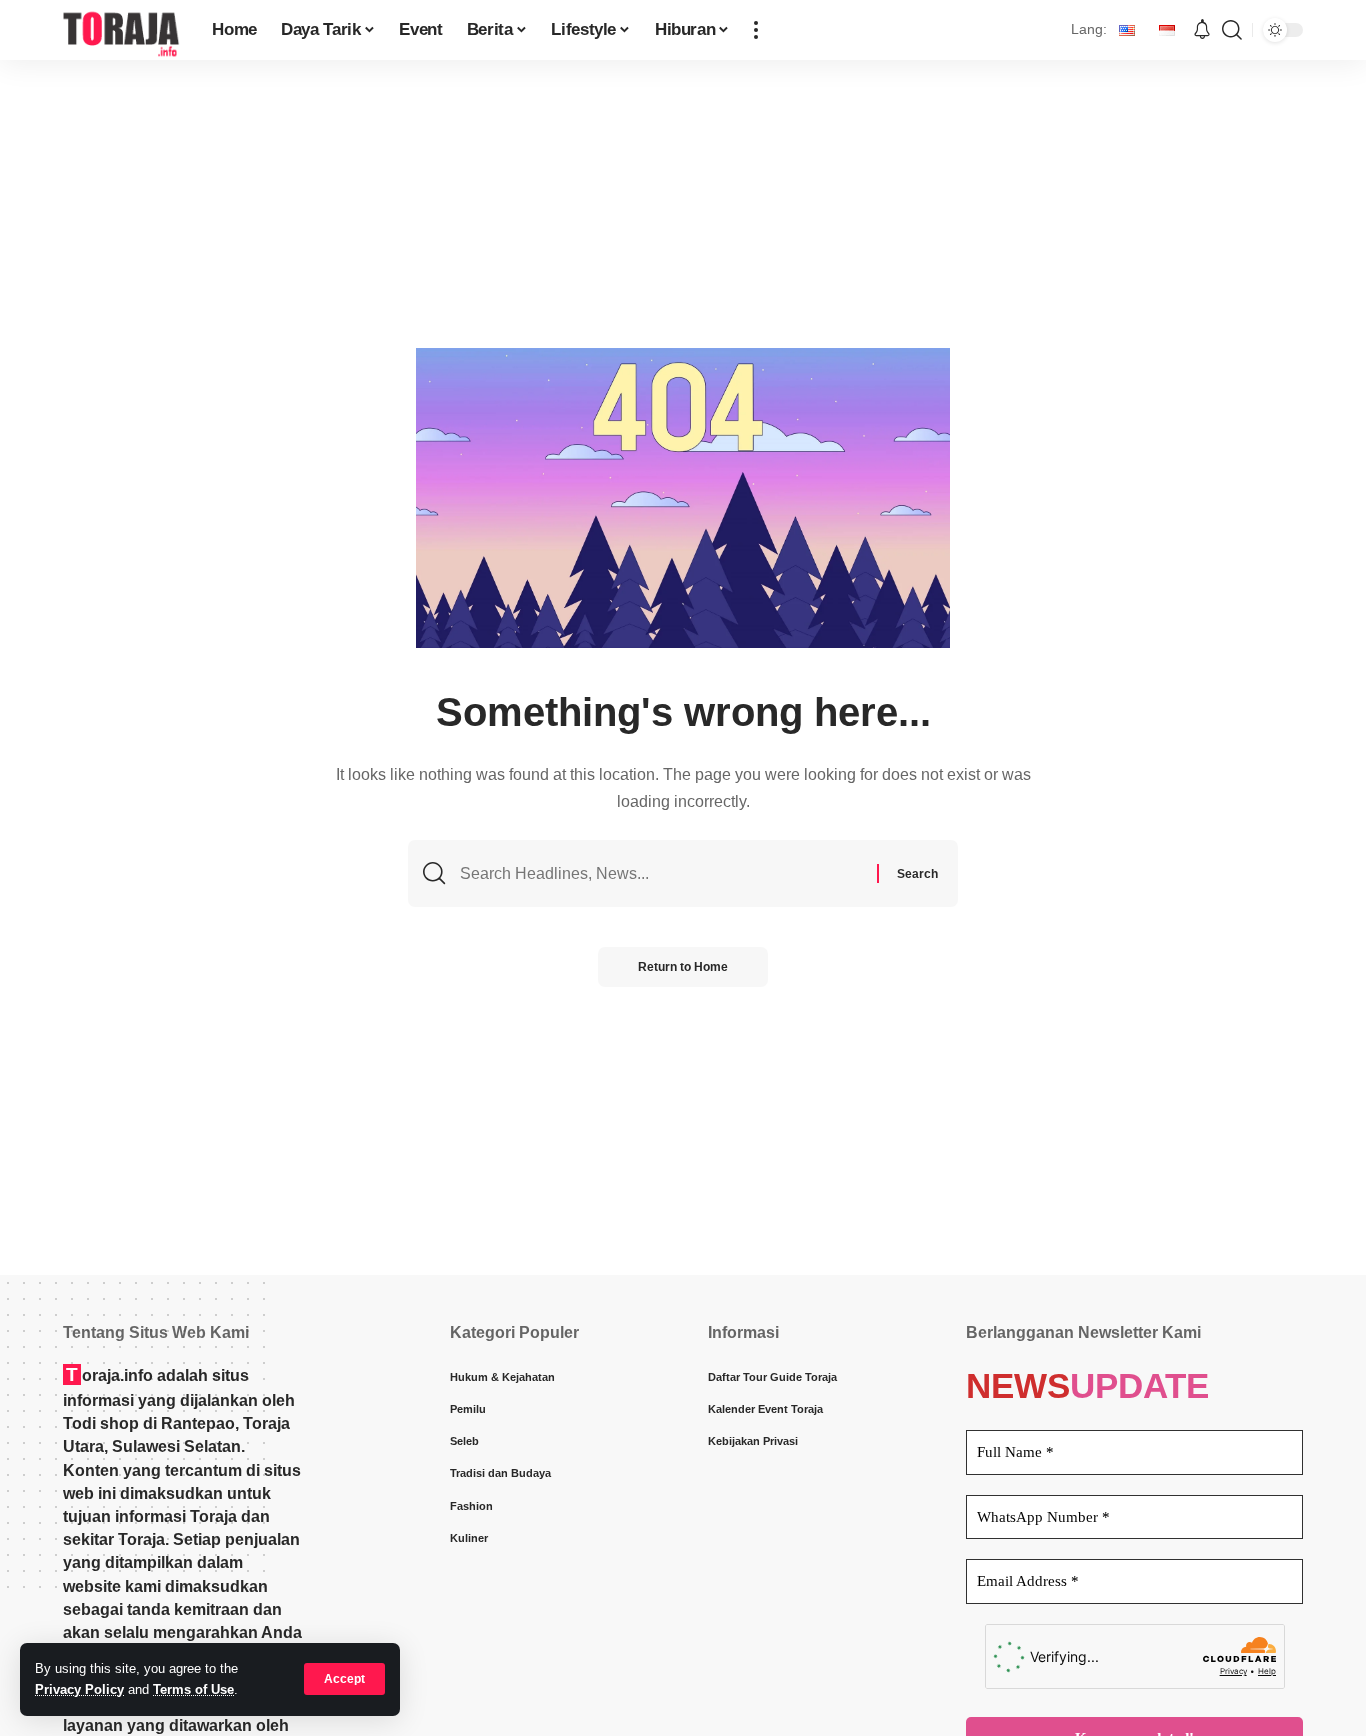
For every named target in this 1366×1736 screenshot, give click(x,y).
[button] (344, 1679)
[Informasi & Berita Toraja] (121, 30)
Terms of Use (193, 1689)
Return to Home (683, 967)
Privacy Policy (79, 1689)
